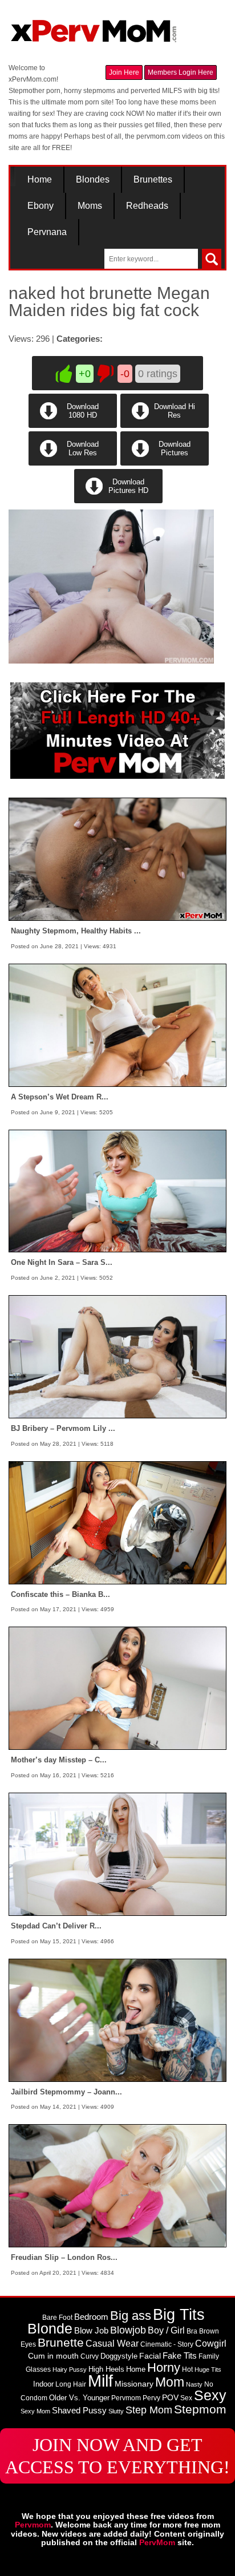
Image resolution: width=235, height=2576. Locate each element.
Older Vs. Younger (79, 2398)
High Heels (106, 2369)
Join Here (124, 72)
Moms (90, 206)
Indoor (43, 2384)
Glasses (38, 2369)
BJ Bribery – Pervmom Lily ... (63, 1428)
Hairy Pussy (70, 2369)
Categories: (80, 339)
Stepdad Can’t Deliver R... (56, 1926)
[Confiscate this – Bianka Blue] (117, 1522)
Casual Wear (112, 2344)
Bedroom (91, 2317)
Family (209, 2356)
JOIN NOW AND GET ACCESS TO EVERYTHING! (117, 2456)
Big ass (131, 2316)
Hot (187, 2369)
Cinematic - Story (167, 2344)
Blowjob (128, 2330)
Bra (192, 2331)
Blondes (93, 180)
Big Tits (179, 2315)
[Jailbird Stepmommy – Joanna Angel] (117, 2020)
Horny (164, 2367)
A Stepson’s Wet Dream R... (60, 1097)
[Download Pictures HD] (117, 501)
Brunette (61, 2342)
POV (170, 2397)
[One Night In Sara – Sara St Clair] (117, 1191)
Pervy (151, 2398)
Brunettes (153, 180)
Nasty (194, 2384)
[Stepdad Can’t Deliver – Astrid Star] (117, 1854)
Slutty (116, 2411)
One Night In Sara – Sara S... (62, 1262)
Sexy (210, 2395)
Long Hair (71, 2384)
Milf (100, 2381)
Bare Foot (57, 2318)
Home (40, 180)
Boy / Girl (166, 2330)
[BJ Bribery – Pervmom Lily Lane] (117, 1356)
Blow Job (91, 2331)
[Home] (94, 26)
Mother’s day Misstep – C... (59, 1760)
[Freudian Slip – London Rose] (117, 2185)
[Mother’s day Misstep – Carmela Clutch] (117, 1688)
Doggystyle (119, 2356)
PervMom (157, 2542)
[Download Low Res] (73, 463)
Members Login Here (181, 72)
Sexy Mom (35, 2411)
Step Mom (149, 2410)
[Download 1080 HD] (73, 426)
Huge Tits (208, 2369)
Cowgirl (211, 2343)
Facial (150, 2356)
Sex (186, 2398)
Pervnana (47, 232)
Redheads (147, 206)
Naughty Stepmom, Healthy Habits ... (76, 931)
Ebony (40, 206)
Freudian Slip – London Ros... (64, 2257)
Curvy (90, 2356)
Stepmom (200, 2409)
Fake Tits (180, 2356)
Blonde (50, 2329)
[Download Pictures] (164, 463)
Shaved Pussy (79, 2411)
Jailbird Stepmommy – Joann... (66, 2092)
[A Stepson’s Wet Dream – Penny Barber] (117, 1025)
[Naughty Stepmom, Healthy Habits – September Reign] (117, 859)
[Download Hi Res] (164, 426)
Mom (170, 2382)
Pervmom (126, 2398)
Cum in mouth (53, 2356)
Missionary (134, 2384)
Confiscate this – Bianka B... (60, 1594)
